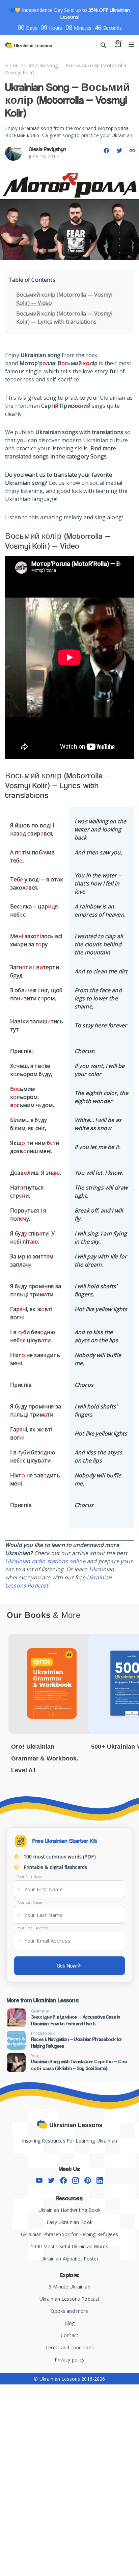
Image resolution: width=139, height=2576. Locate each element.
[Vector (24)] (51, 2180)
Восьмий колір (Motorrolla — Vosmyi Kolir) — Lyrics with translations (64, 318)
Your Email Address (32, 1928)
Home (12, 65)
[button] (106, 151)
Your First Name (30, 1877)
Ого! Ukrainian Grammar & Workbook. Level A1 (45, 1758)
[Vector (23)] (39, 2180)
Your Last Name (30, 1902)
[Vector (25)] (63, 2180)
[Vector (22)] (100, 2180)
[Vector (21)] (88, 2180)
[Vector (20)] (76, 2180)
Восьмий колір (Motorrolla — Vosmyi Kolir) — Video (64, 299)
